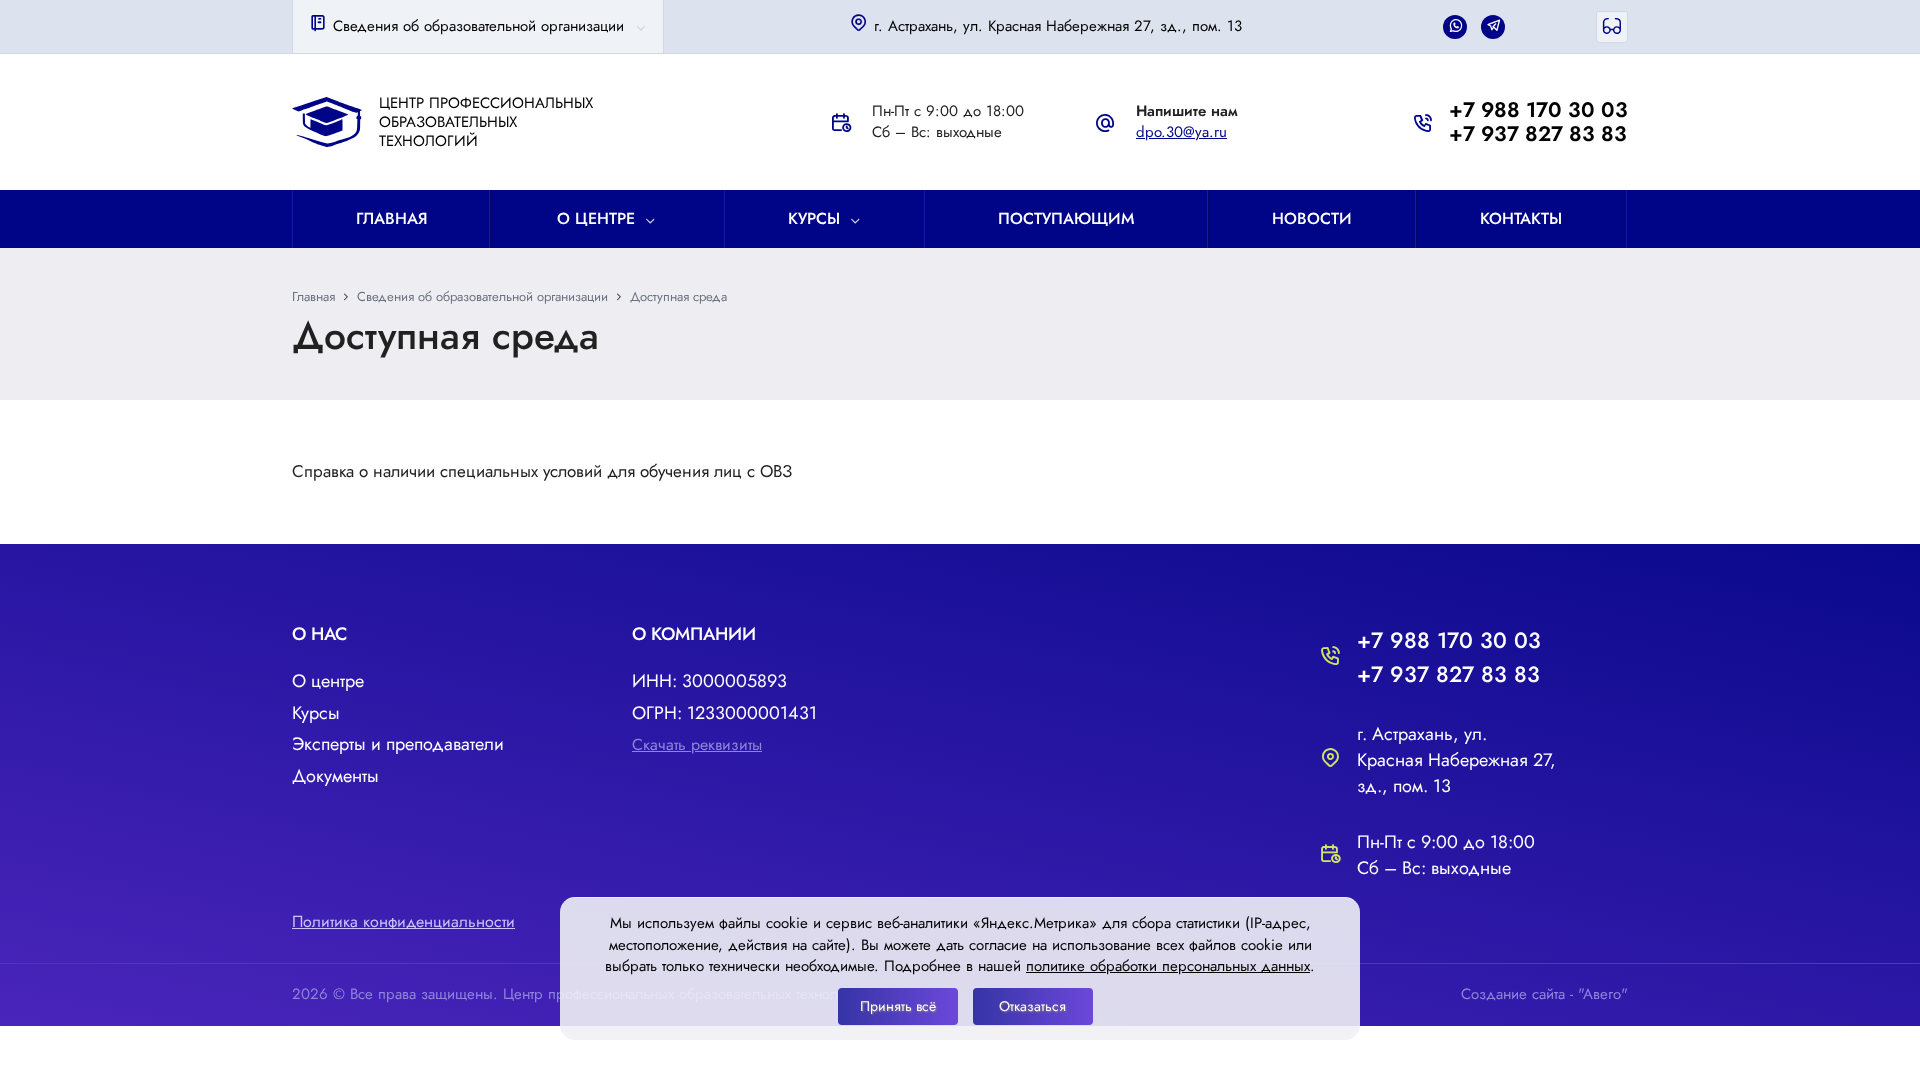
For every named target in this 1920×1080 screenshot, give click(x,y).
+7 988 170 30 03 (1538, 110)
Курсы (814, 218)
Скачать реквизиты (697, 744)
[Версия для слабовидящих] (1612, 27)
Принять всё (898, 1006)
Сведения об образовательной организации (476, 26)
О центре (596, 218)
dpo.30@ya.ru (1181, 132)
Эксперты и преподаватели (398, 744)
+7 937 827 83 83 (1538, 134)
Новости (1312, 218)
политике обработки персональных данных (1168, 966)
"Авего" (1603, 994)
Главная (392, 218)
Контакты (1521, 218)
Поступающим (1066, 218)
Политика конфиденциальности (403, 921)
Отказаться (1032, 1006)
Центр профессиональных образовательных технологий (486, 122)
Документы (335, 776)
